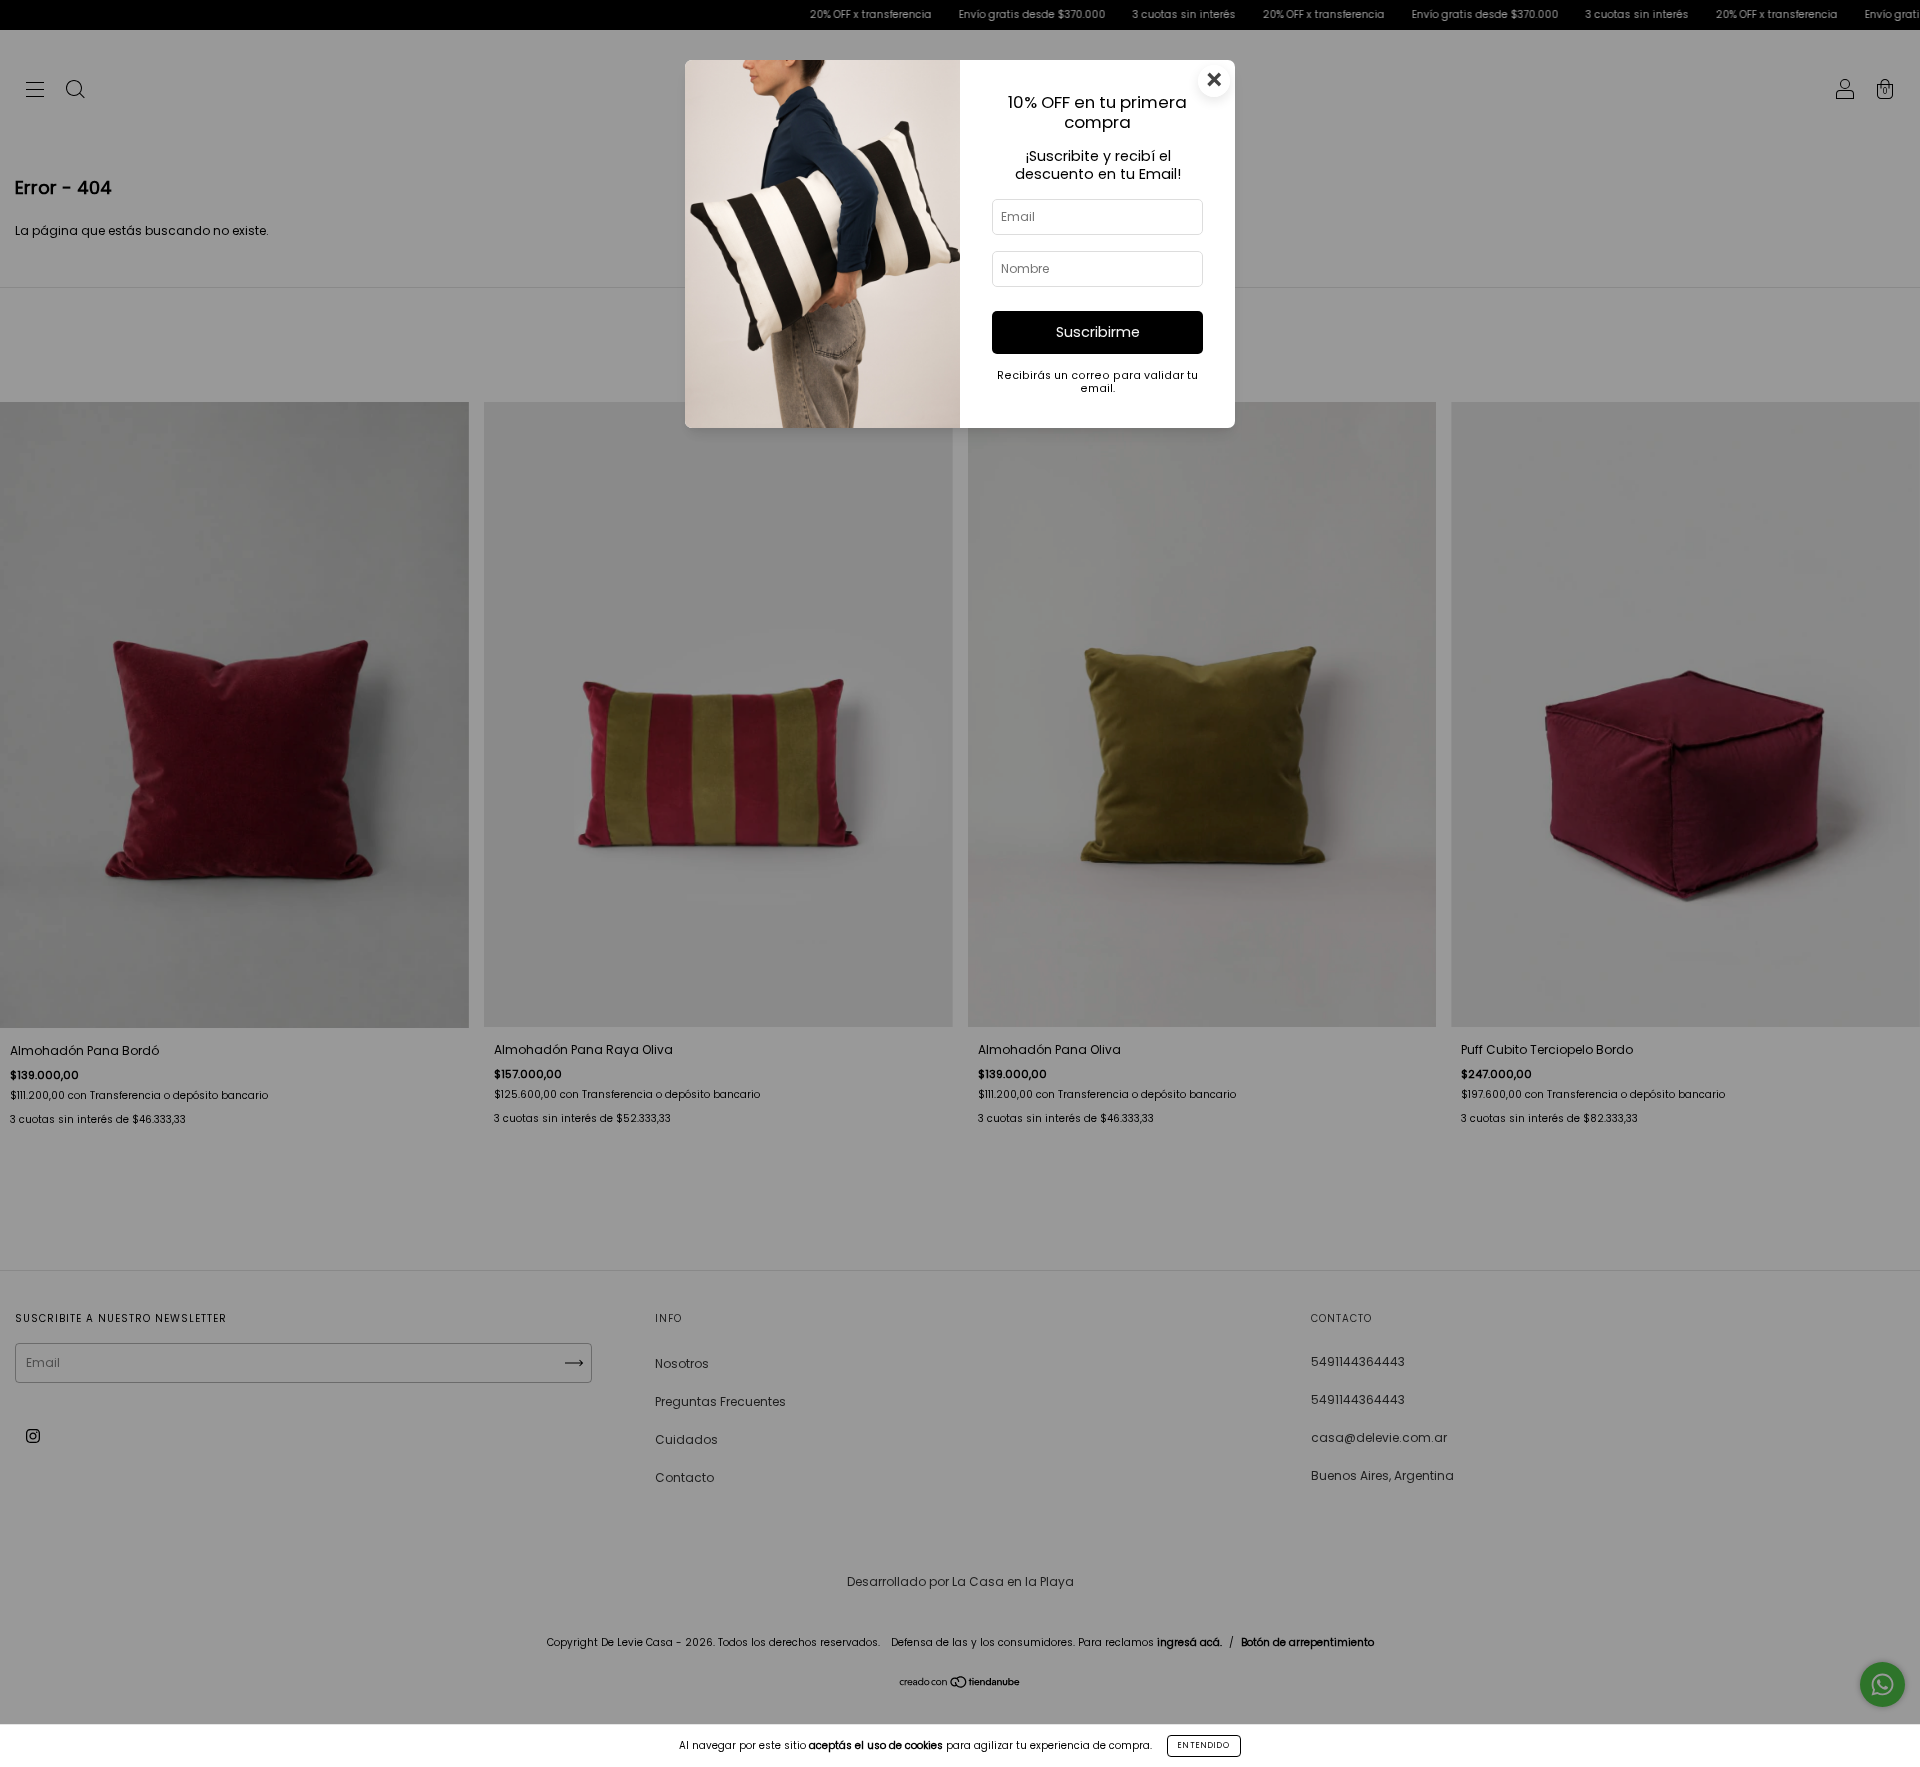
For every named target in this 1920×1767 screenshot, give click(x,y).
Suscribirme (1098, 332)
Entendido (1204, 1745)
